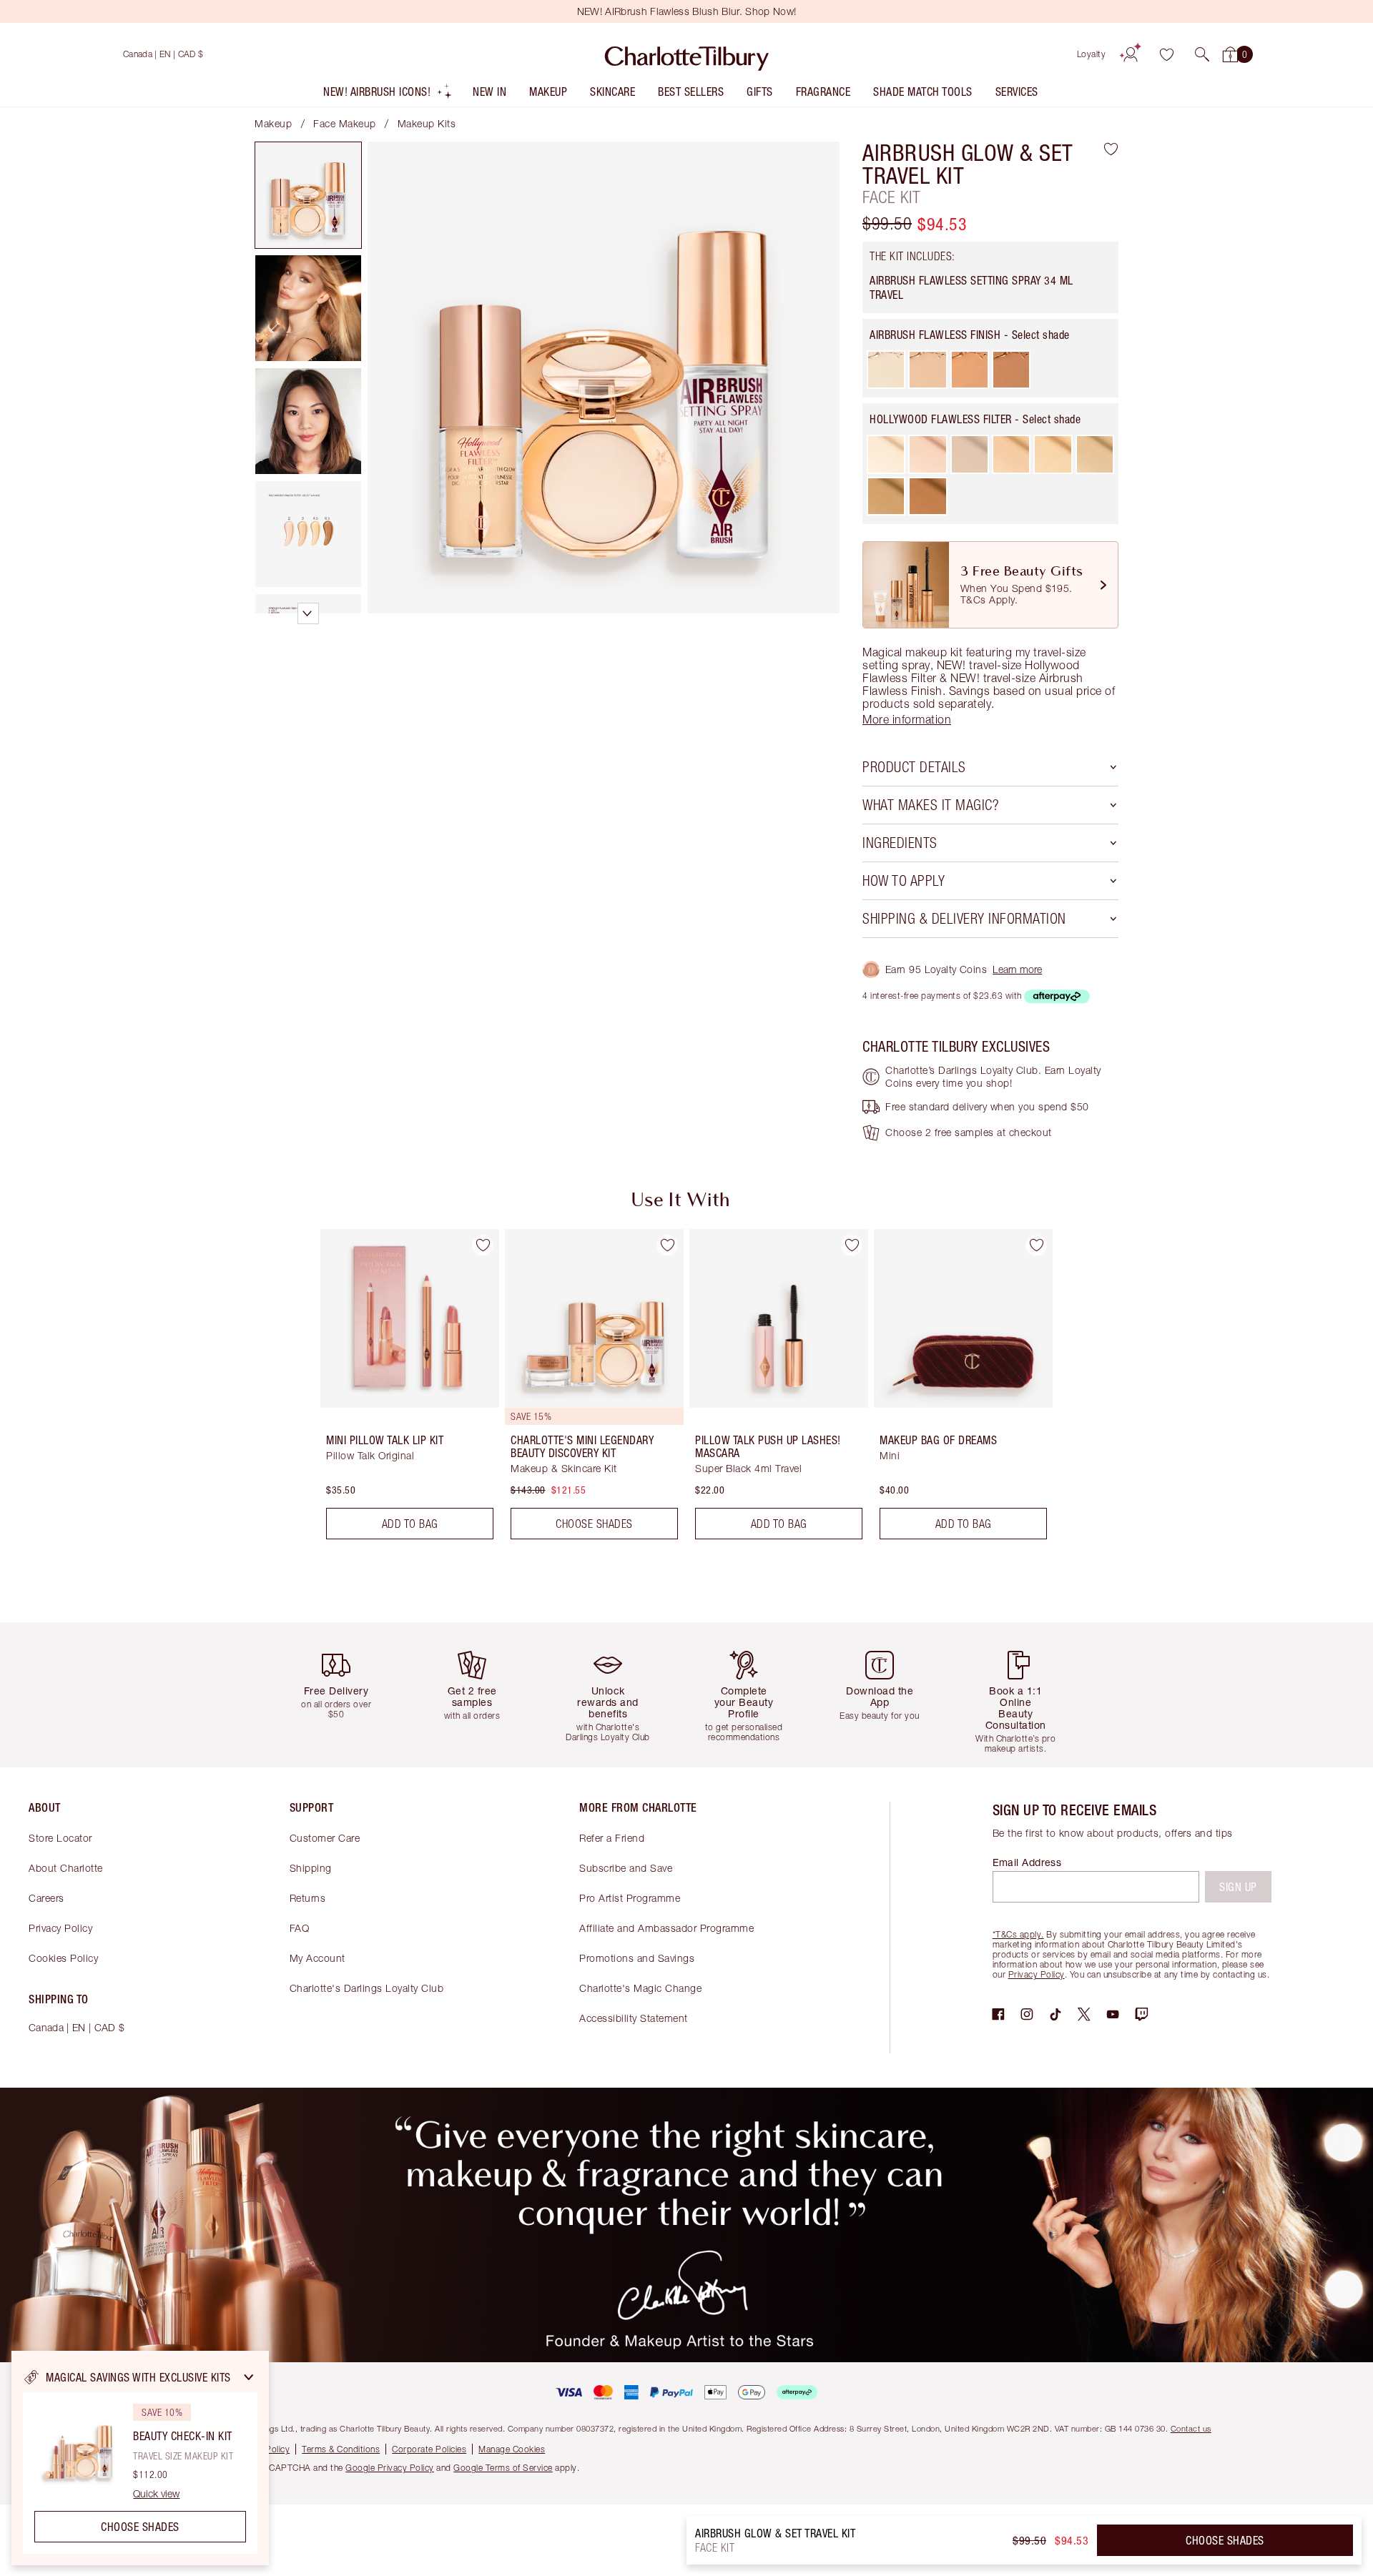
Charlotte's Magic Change (640, 1988)
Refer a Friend (612, 1838)
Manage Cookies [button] (512, 2449)
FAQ (300, 1928)
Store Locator (60, 1838)
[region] (140, 2458)
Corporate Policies (429, 2449)
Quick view (156, 2494)
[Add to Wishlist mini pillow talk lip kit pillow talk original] (483, 1245)
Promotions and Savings (637, 1958)
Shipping (311, 1868)
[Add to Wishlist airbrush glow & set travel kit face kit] (1111, 149)
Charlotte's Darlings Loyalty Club (367, 1988)
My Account (318, 1958)
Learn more (1017, 969)
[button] (1202, 54)
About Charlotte (66, 1868)
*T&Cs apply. (1018, 1934)
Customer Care (325, 1838)
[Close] (249, 2377)
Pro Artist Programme (630, 1898)
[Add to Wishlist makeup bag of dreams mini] (1036, 1245)
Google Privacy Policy (390, 2468)
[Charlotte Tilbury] (687, 54)
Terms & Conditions (341, 2449)
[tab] (308, 195)
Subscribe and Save (626, 1868)
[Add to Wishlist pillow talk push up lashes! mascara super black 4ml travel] (852, 1245)
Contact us (1191, 2428)
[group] (400, 1390)
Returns (308, 1898)
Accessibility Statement (634, 2018)
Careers (46, 1898)
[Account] (1131, 54)
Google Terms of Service (503, 2468)
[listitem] (388, 95)
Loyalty (1092, 54)
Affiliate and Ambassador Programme (666, 1928)
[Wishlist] (1166, 54)
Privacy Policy (60, 1928)
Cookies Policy (63, 1958)
